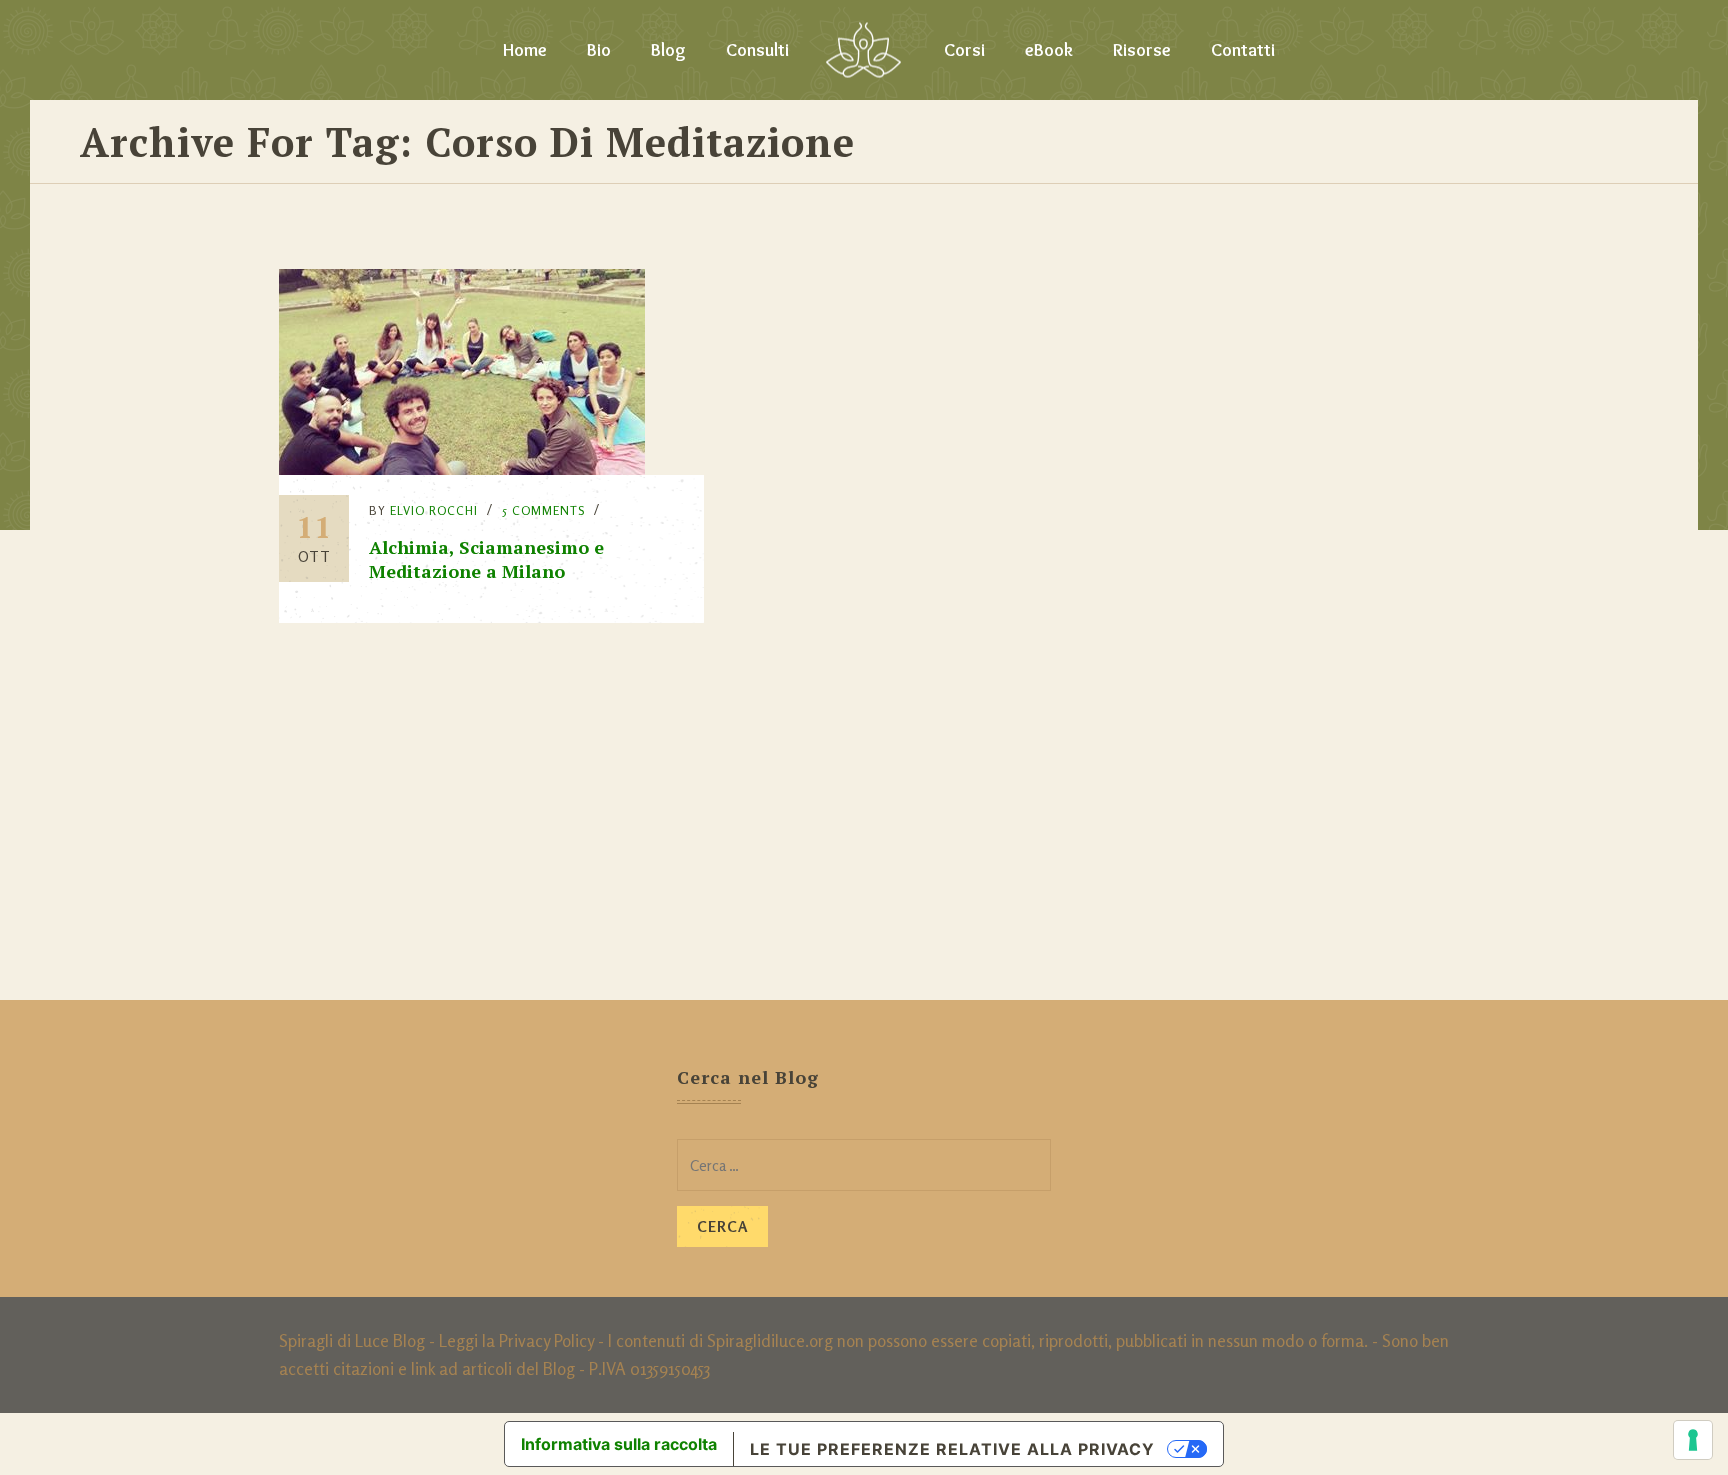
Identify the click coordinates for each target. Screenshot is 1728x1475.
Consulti (757, 50)
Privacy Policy (546, 1340)
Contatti (1243, 50)
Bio (599, 50)
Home (525, 50)
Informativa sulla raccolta (619, 1444)
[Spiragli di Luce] (863, 50)
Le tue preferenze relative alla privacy (952, 1449)
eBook (1049, 50)
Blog (668, 50)
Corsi (964, 50)
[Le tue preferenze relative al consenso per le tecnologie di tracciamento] (1693, 1440)
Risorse (1142, 50)
